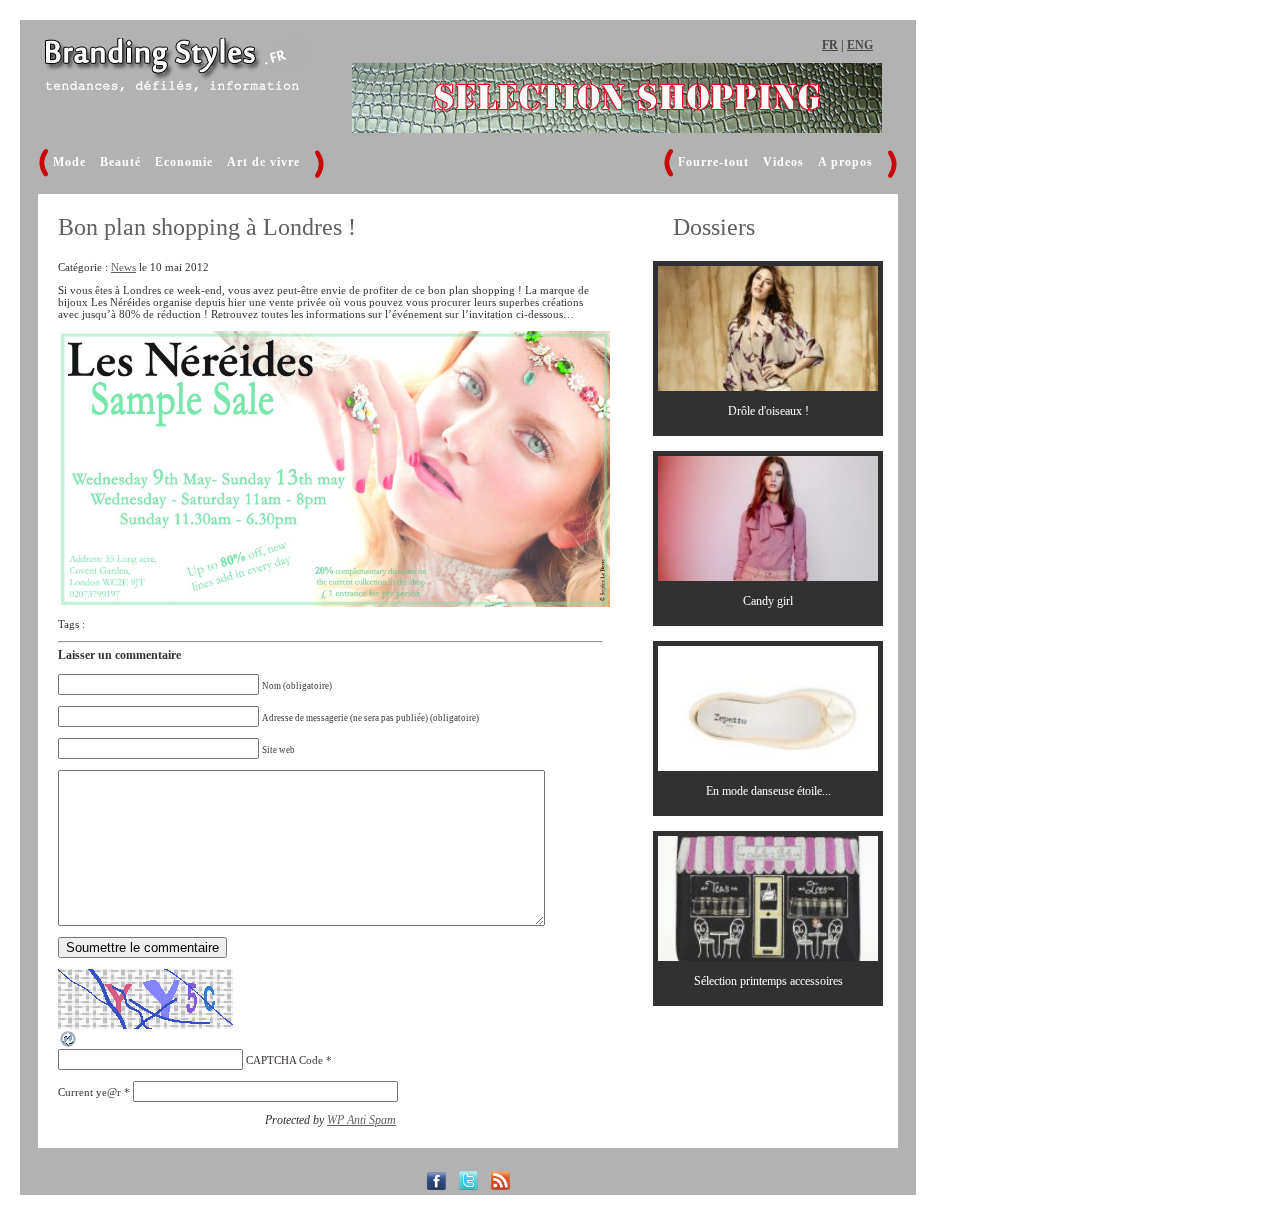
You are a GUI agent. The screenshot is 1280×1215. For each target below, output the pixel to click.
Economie (184, 162)
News (123, 267)
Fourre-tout (713, 162)
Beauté (120, 162)
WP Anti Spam (361, 1120)
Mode (69, 162)
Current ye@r (89, 1092)
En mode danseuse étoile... (768, 791)
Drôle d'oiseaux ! (768, 411)
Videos (783, 162)
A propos (845, 162)
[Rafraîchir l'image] (69, 1045)
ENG (860, 45)
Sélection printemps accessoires (768, 981)
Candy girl (768, 601)
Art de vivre (263, 162)
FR (830, 45)
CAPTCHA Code (284, 1060)
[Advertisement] (1043, 365)
